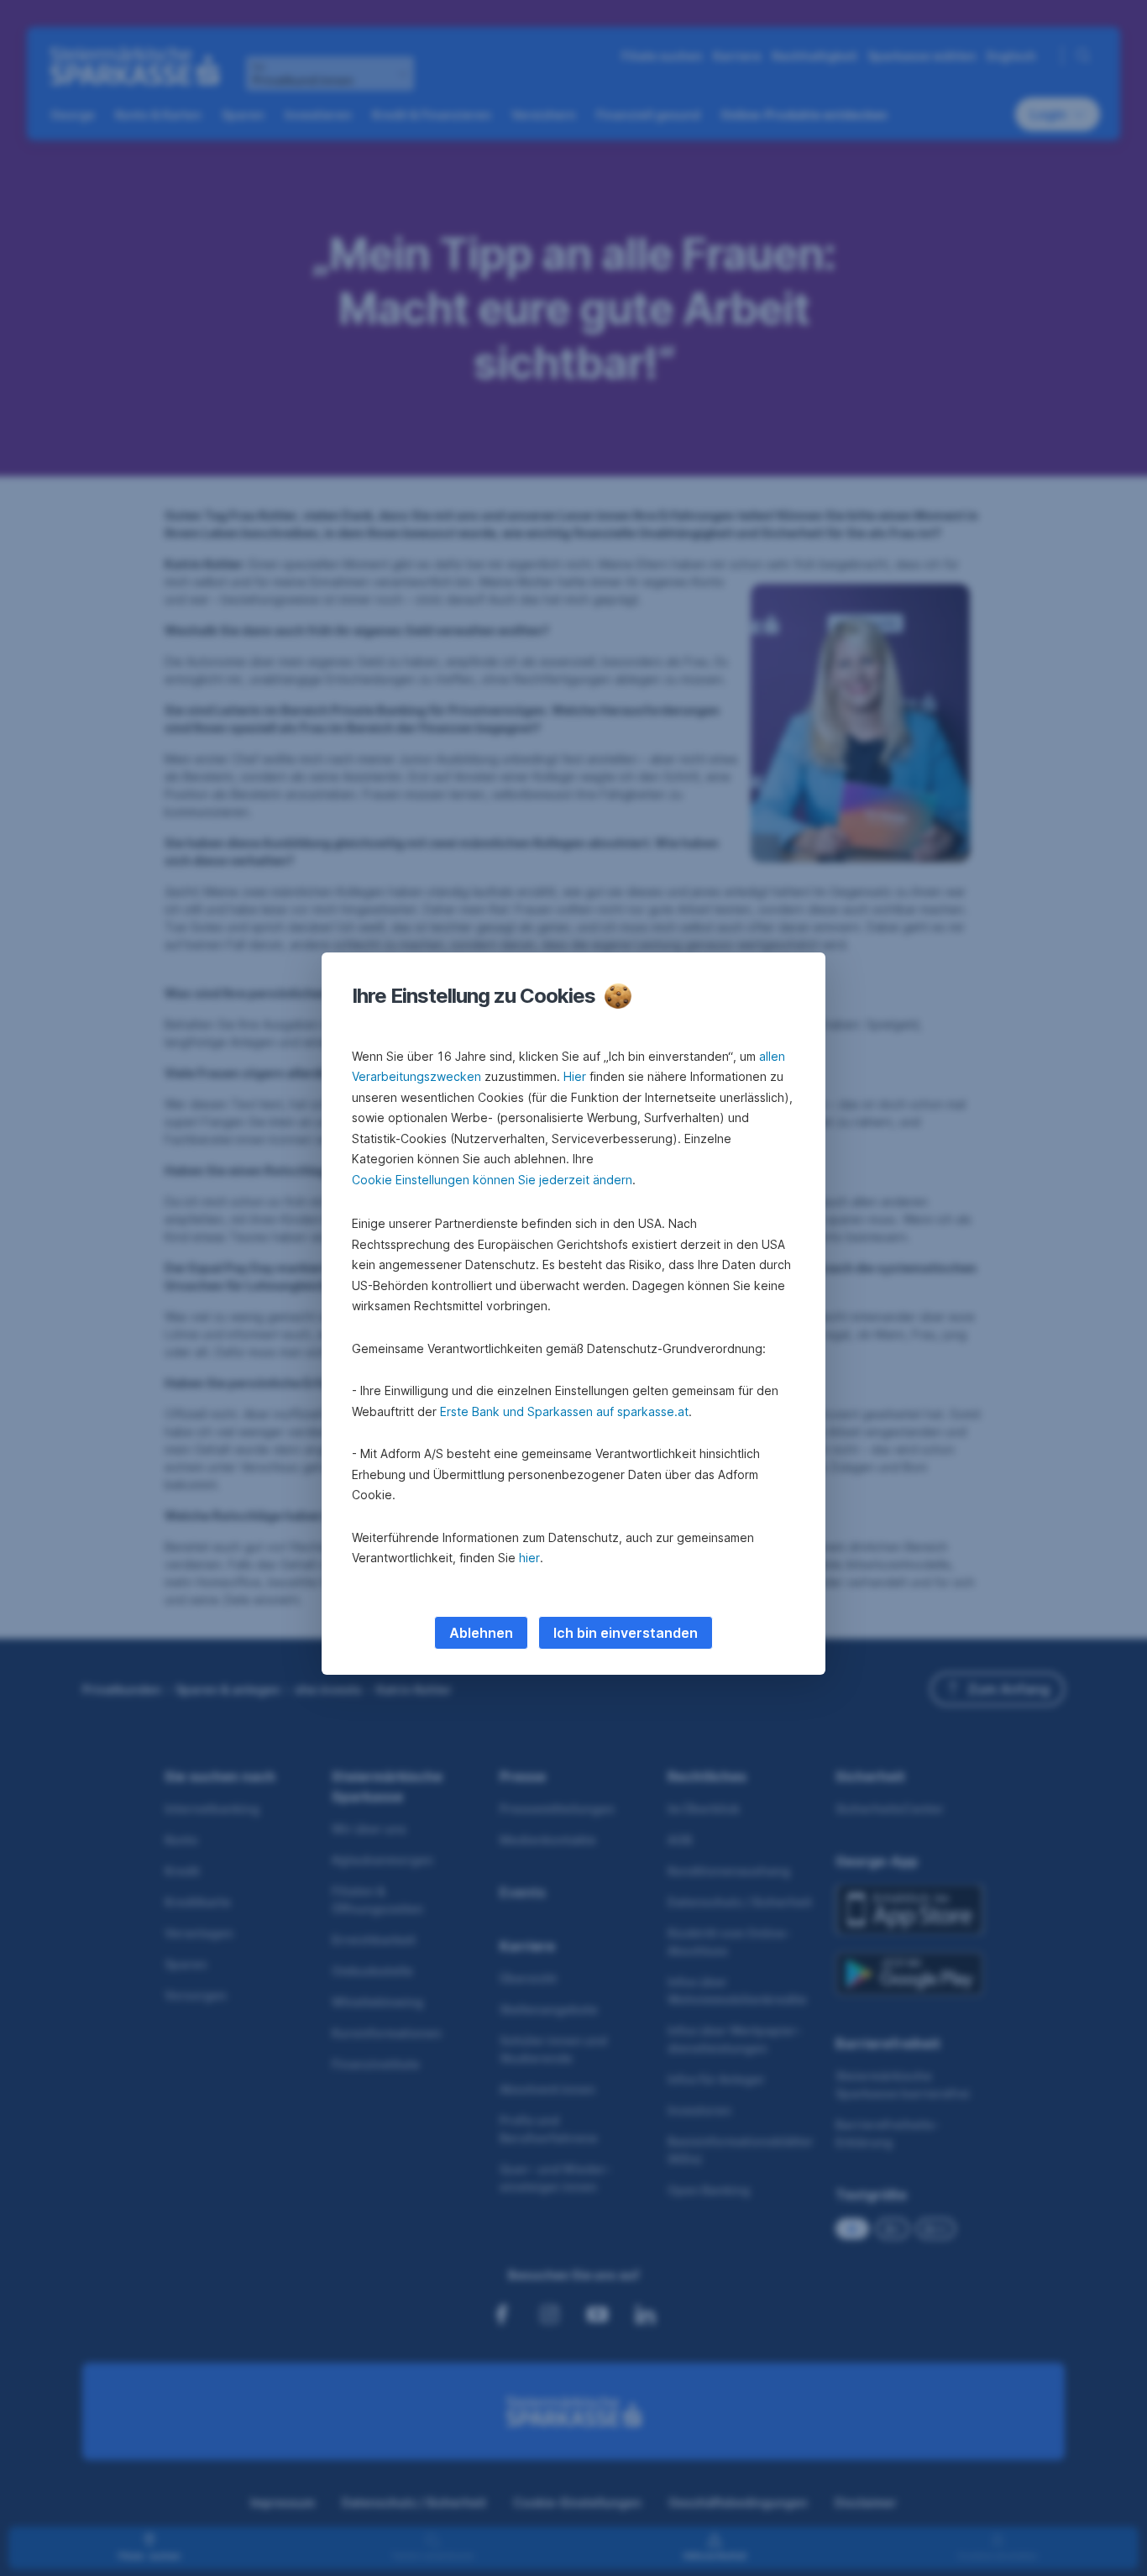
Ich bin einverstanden (626, 1633)
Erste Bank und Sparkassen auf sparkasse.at (564, 1411)
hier (529, 1558)
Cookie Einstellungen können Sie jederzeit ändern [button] (492, 1180)
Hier (575, 1076)
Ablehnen (481, 1633)
